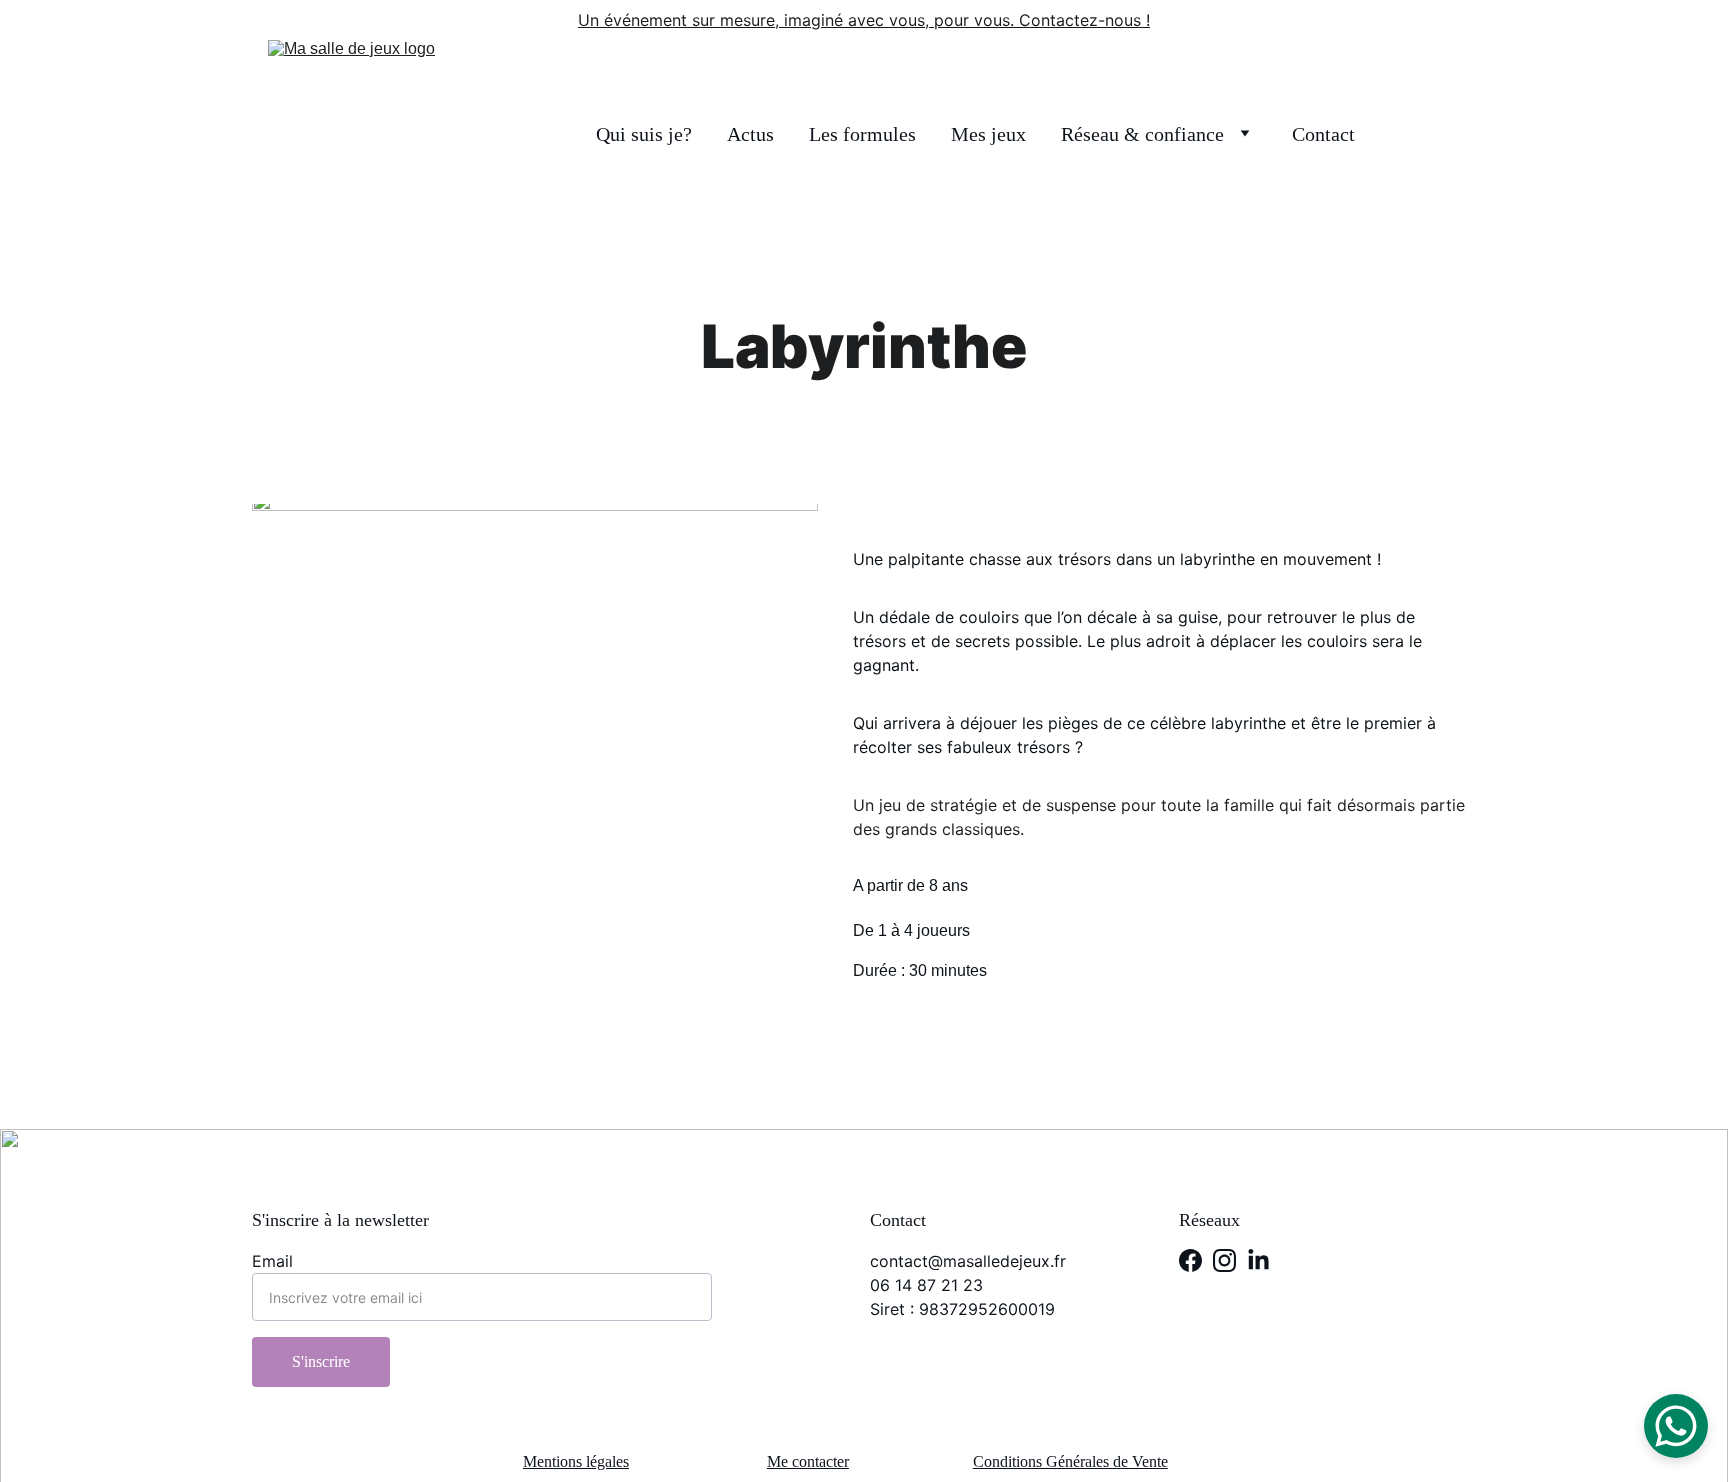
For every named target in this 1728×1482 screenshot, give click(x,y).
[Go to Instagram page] (1224, 1260)
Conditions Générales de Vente (1070, 1461)
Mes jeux (988, 134)
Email (272, 1261)
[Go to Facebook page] (1190, 1260)
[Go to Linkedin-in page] (1258, 1260)
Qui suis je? (644, 134)
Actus (750, 134)
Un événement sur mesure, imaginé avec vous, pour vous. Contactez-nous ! (864, 20)
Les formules (862, 134)
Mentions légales (576, 1461)
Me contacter (808, 1461)
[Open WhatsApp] (1676, 1426)
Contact (1323, 134)
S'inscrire (321, 1361)
